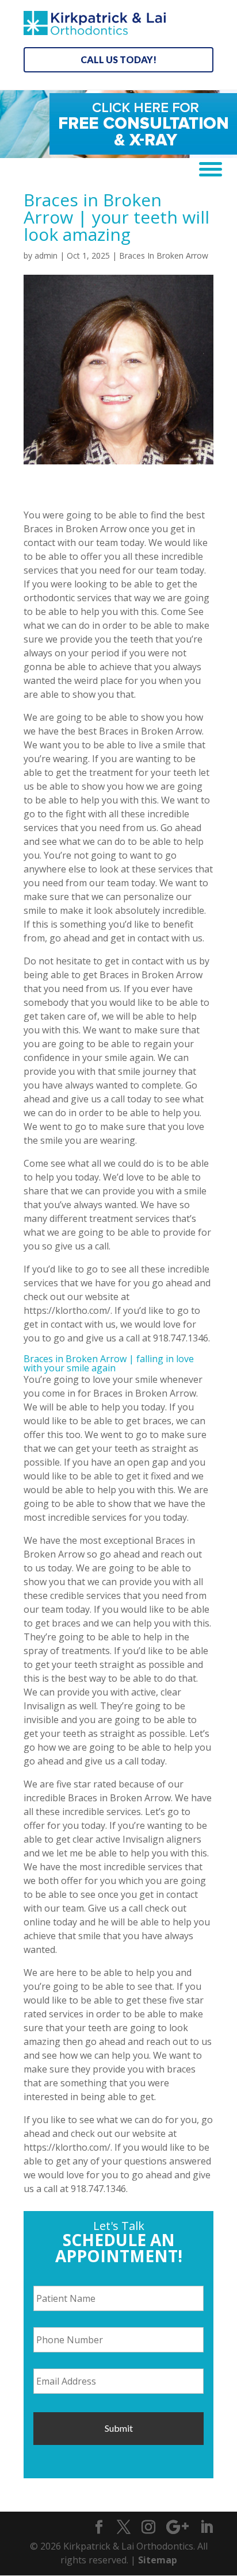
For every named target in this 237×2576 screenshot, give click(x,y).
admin (46, 255)
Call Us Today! (118, 59)
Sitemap (158, 2560)
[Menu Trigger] (206, 168)
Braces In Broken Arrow (164, 255)
